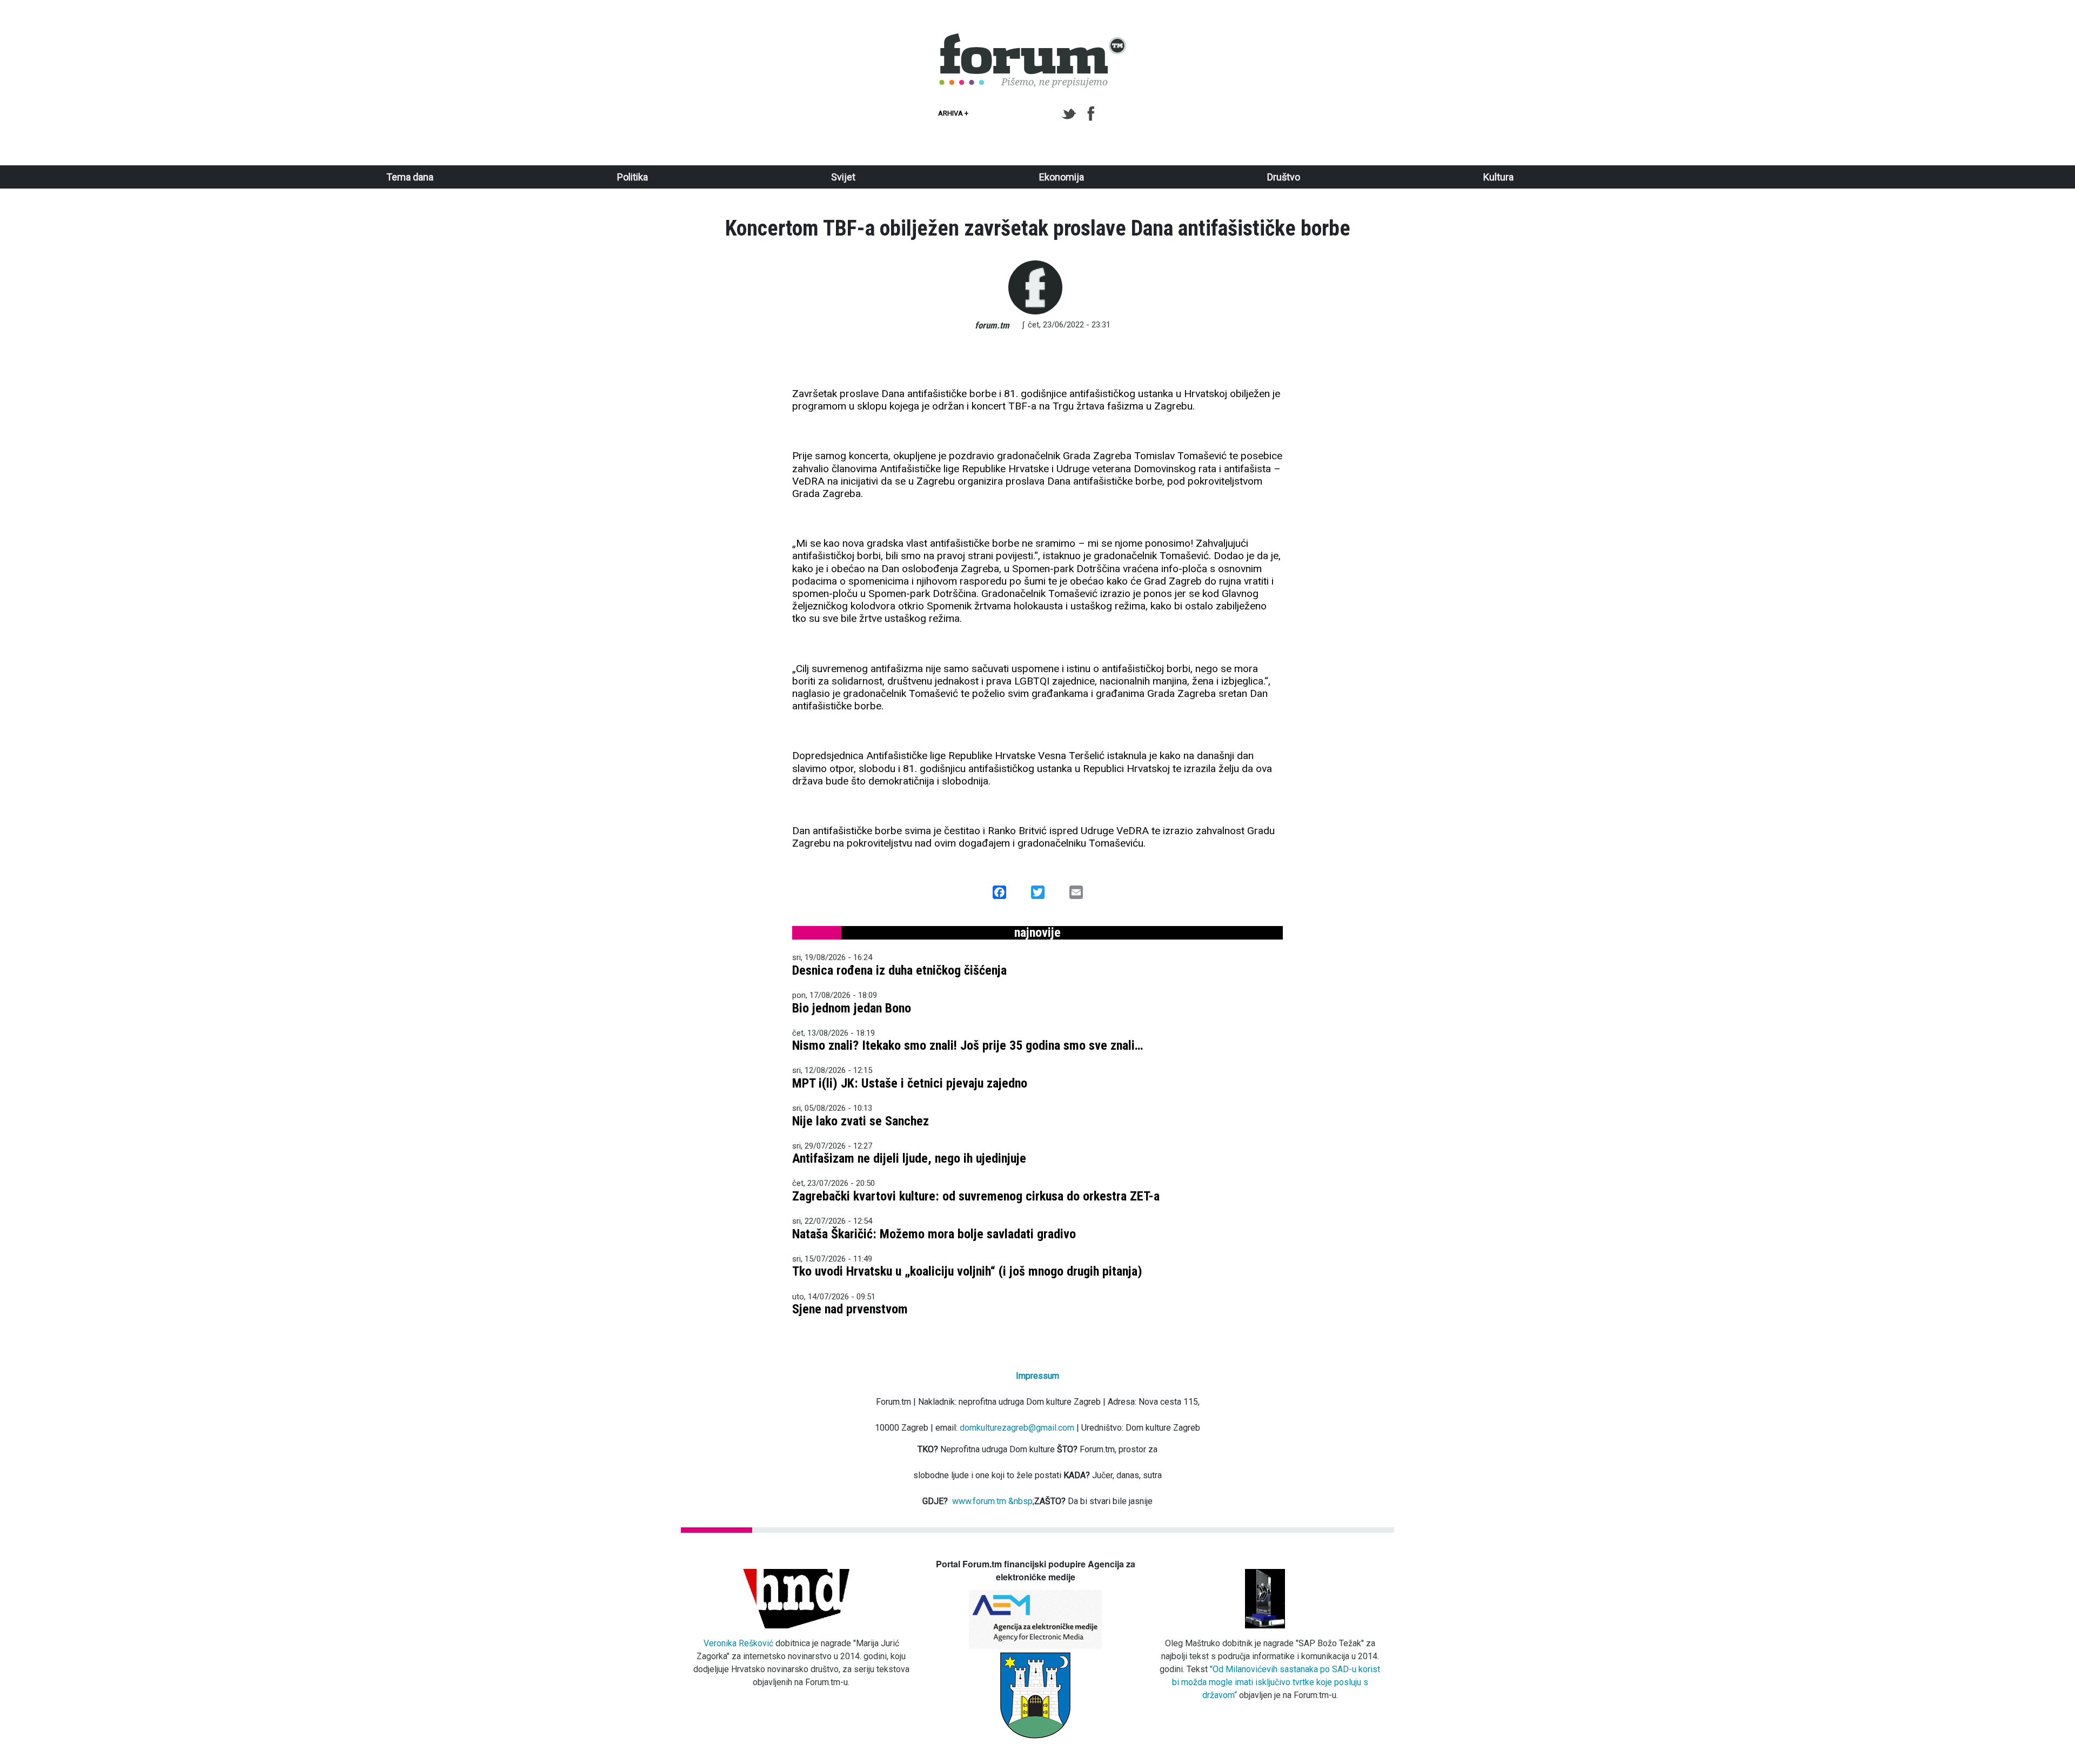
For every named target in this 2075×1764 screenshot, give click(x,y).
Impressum (1037, 1376)
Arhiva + (953, 113)
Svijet (843, 177)
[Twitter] (1071, 114)
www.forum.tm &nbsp (992, 1501)
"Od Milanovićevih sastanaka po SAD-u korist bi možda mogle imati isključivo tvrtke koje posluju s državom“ (1276, 1682)
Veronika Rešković (738, 1643)
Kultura (1498, 177)
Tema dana (410, 177)
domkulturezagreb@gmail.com (1017, 1428)
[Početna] (1033, 39)
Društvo (1284, 177)
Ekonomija (1062, 177)
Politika (632, 177)
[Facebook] (1092, 114)
